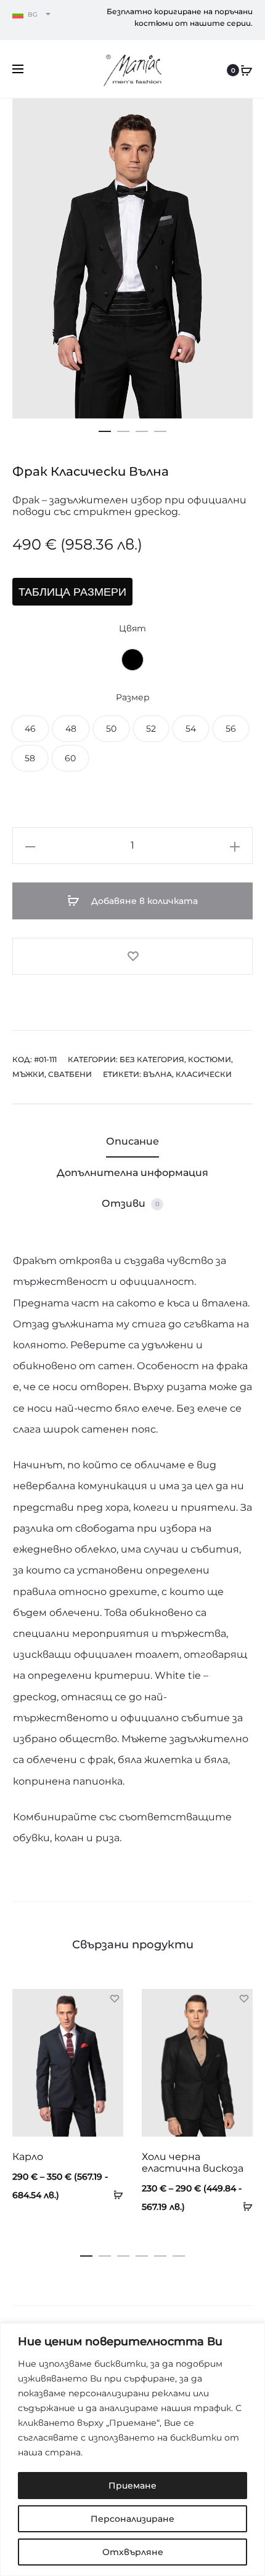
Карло (28, 2157)
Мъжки (28, 1074)
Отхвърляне (133, 2552)
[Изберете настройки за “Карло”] (114, 2194)
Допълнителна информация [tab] (132, 1173)
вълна (157, 1074)
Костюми (210, 1059)
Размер (133, 697)
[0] (247, 70)
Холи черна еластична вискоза (193, 2162)
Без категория (152, 1059)
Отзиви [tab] (131, 1203)
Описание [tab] (132, 1141)
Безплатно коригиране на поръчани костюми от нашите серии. (180, 17)
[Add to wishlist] (132, 956)
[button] (105, 429)
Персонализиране (132, 2519)
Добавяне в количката (143, 901)
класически (204, 1074)
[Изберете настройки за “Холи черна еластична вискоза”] (243, 2206)
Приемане (132, 2486)
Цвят (132, 628)
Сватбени (70, 1074)
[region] (132, 2450)
